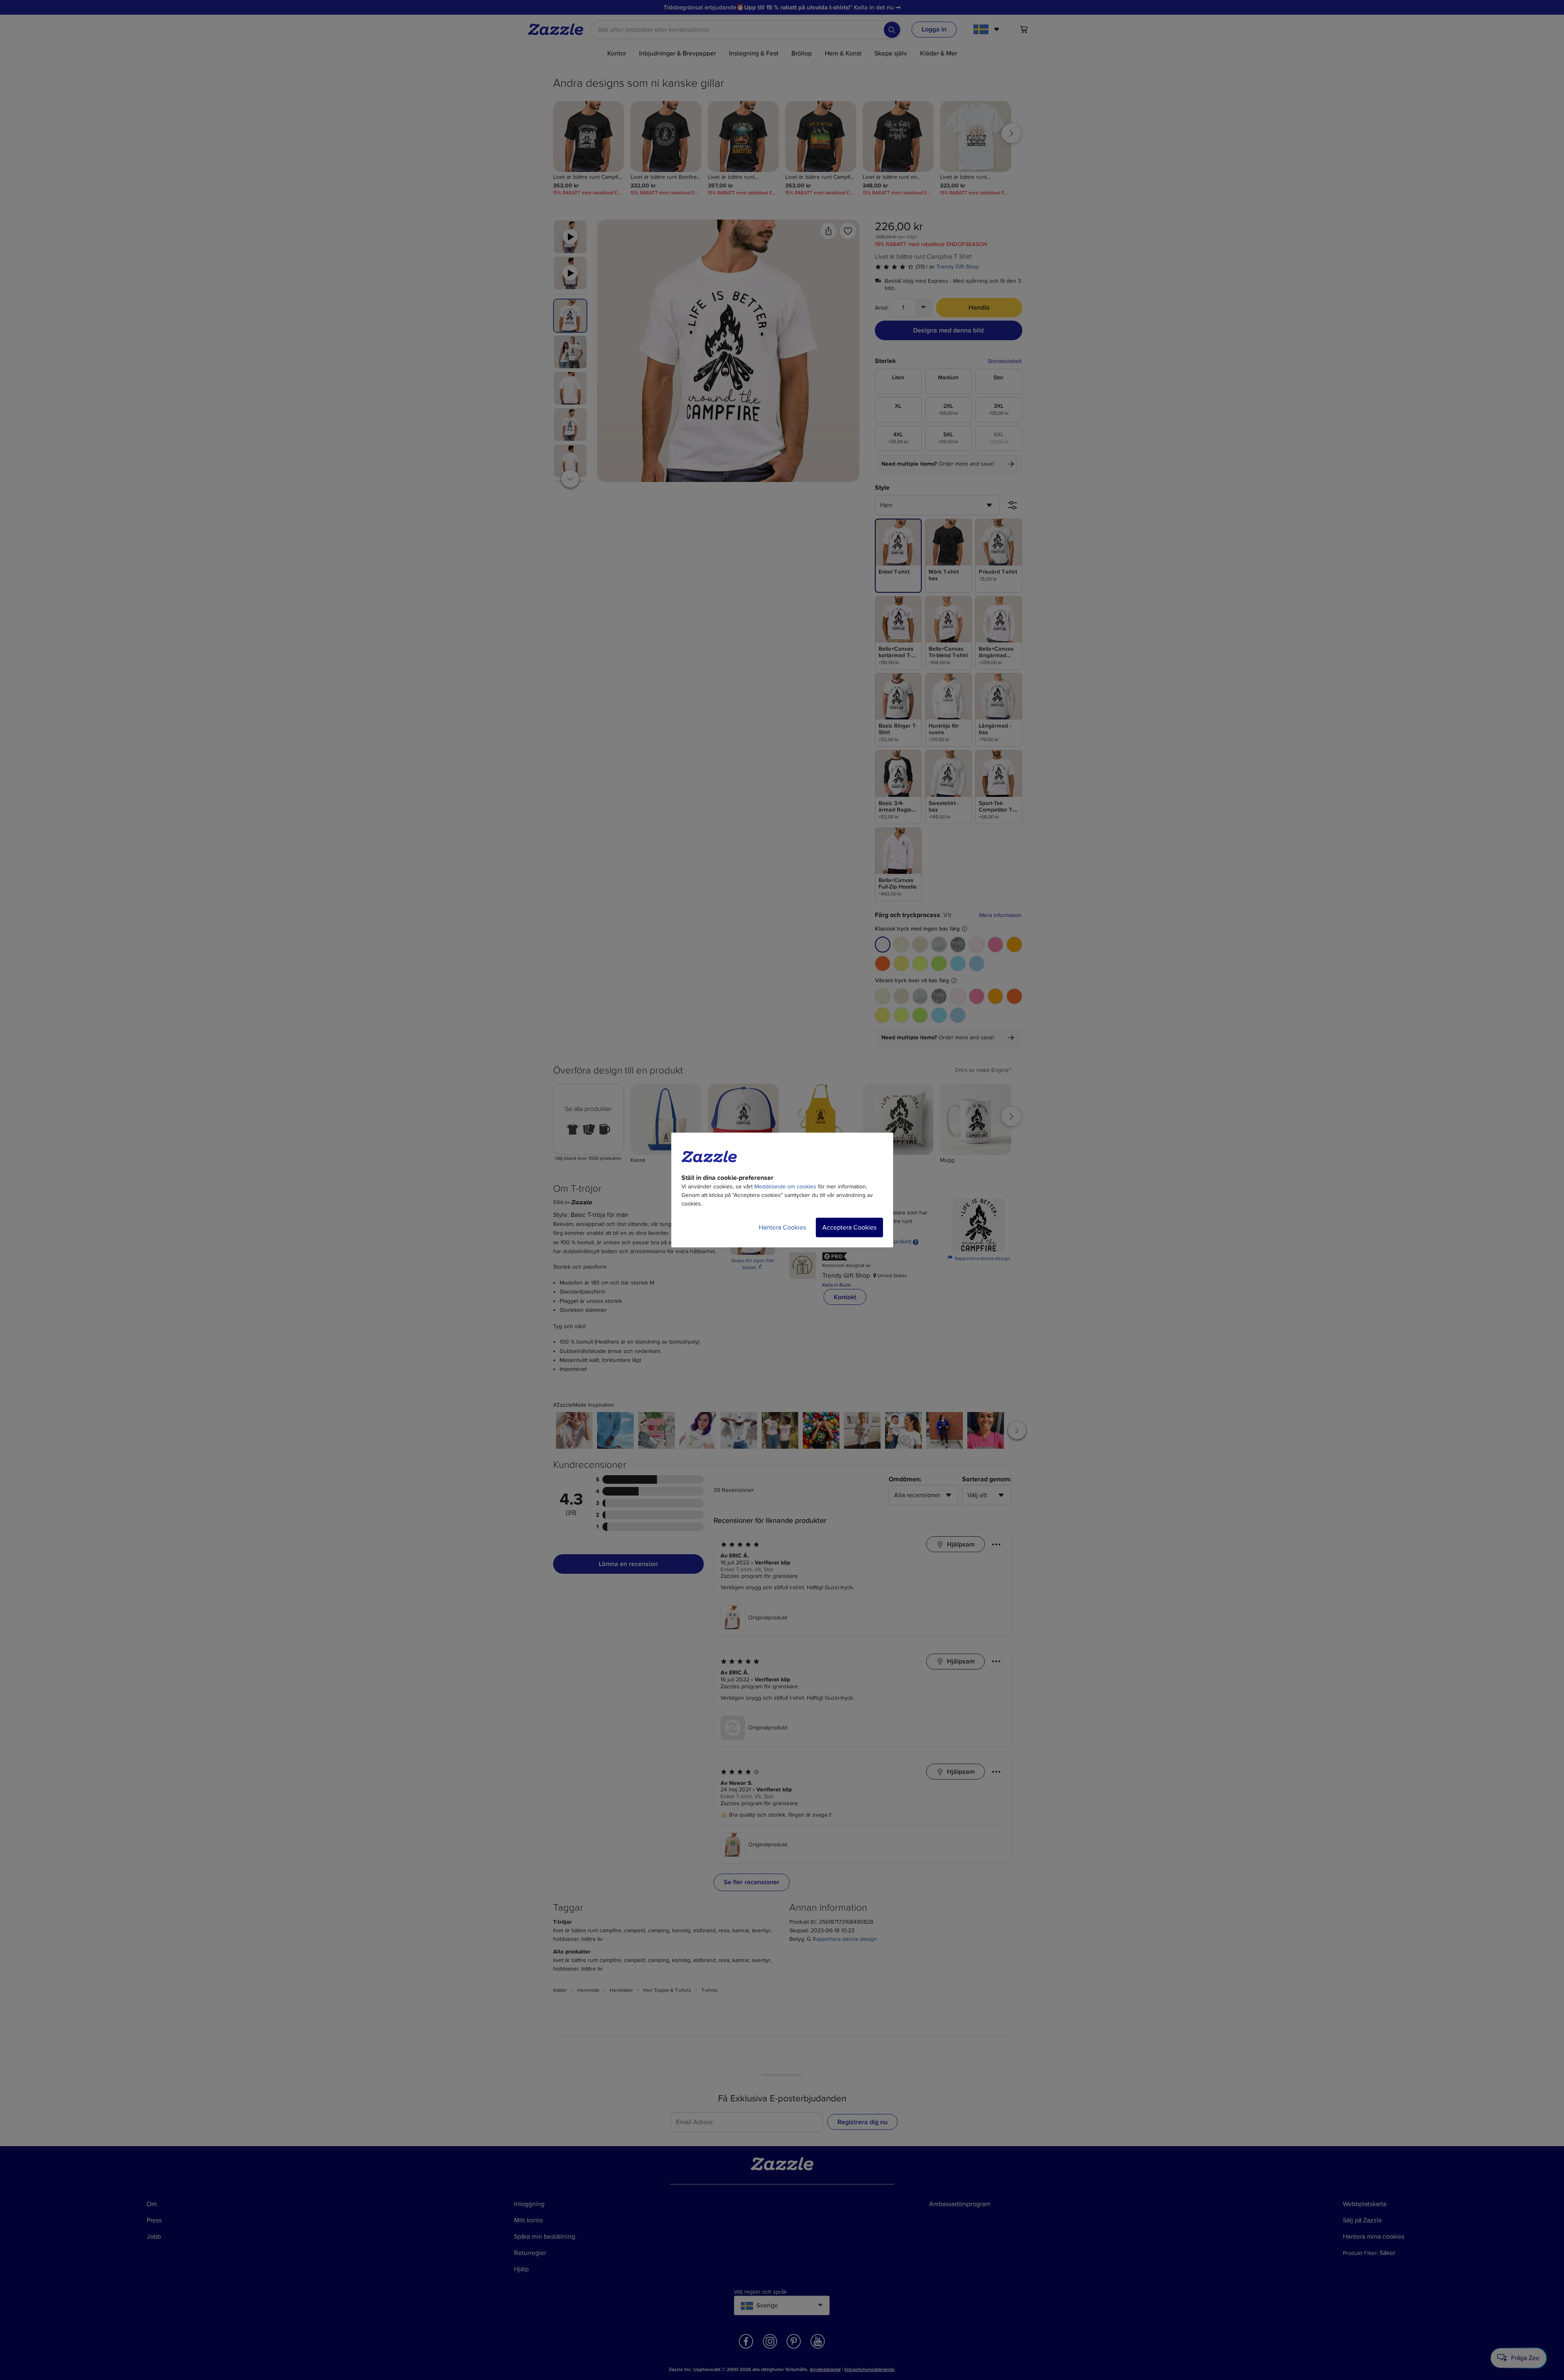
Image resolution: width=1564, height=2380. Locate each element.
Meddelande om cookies (785, 1187)
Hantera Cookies (782, 1227)
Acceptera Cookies (849, 1227)
